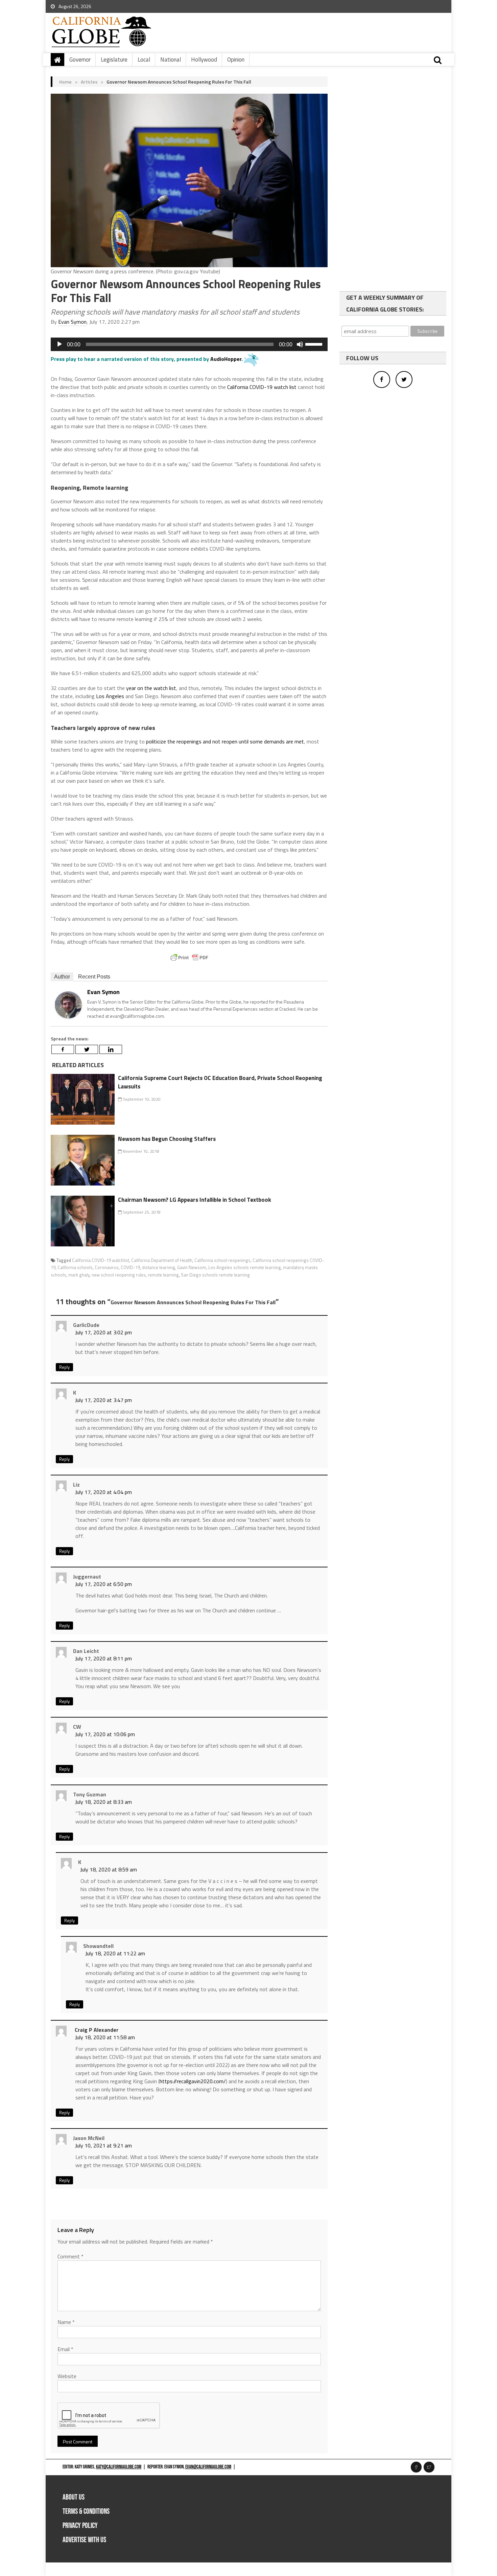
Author (62, 977)
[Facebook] (63, 1049)
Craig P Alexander (97, 2030)
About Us (74, 2497)
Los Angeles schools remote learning (245, 1267)
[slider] (315, 344)
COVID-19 (130, 1267)
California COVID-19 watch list (262, 387)
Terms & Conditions (86, 2512)
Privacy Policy (80, 2526)
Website (67, 2376)
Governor (80, 60)
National (171, 60)
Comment (70, 2256)
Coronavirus (107, 1267)
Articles (89, 82)
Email (65, 2349)
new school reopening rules (119, 1275)
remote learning (163, 1275)
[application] (189, 344)
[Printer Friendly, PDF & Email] (189, 958)
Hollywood (204, 60)
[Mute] (300, 344)
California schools (75, 1267)
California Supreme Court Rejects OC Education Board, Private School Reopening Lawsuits (220, 1082)
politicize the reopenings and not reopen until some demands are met (225, 741)
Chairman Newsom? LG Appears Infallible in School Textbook (195, 1200)
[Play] (60, 344)
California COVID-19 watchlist (101, 1260)
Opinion (236, 60)
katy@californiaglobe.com (119, 2467)
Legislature (114, 60)
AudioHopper (226, 359)
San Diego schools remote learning (215, 1275)
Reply (64, 1367)
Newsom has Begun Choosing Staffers (167, 1139)
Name (66, 2322)
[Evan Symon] (68, 1004)
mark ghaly (79, 1275)
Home (65, 82)
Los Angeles (110, 696)
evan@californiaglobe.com (208, 2467)
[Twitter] (87, 1049)
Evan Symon (72, 322)
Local (144, 60)
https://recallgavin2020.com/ (193, 2081)
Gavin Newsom (192, 1267)
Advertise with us (84, 2540)
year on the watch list (150, 688)
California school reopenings (222, 1260)
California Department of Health (162, 1260)
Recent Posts (94, 977)
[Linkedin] (111, 1049)
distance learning (159, 1267)
